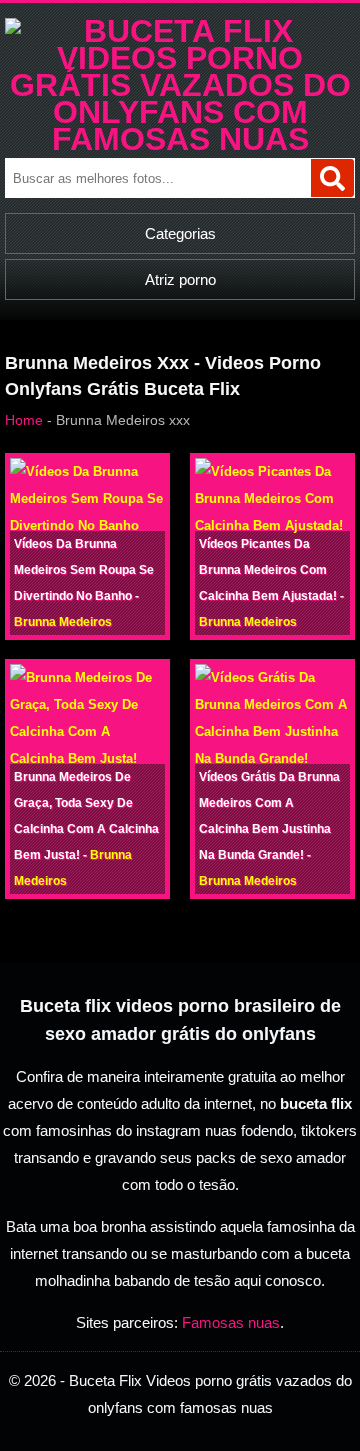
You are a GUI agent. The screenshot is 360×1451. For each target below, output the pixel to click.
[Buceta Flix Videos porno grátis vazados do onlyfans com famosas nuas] (180, 139)
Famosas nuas (231, 1322)
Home (24, 420)
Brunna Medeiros (63, 622)
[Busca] (332, 178)
